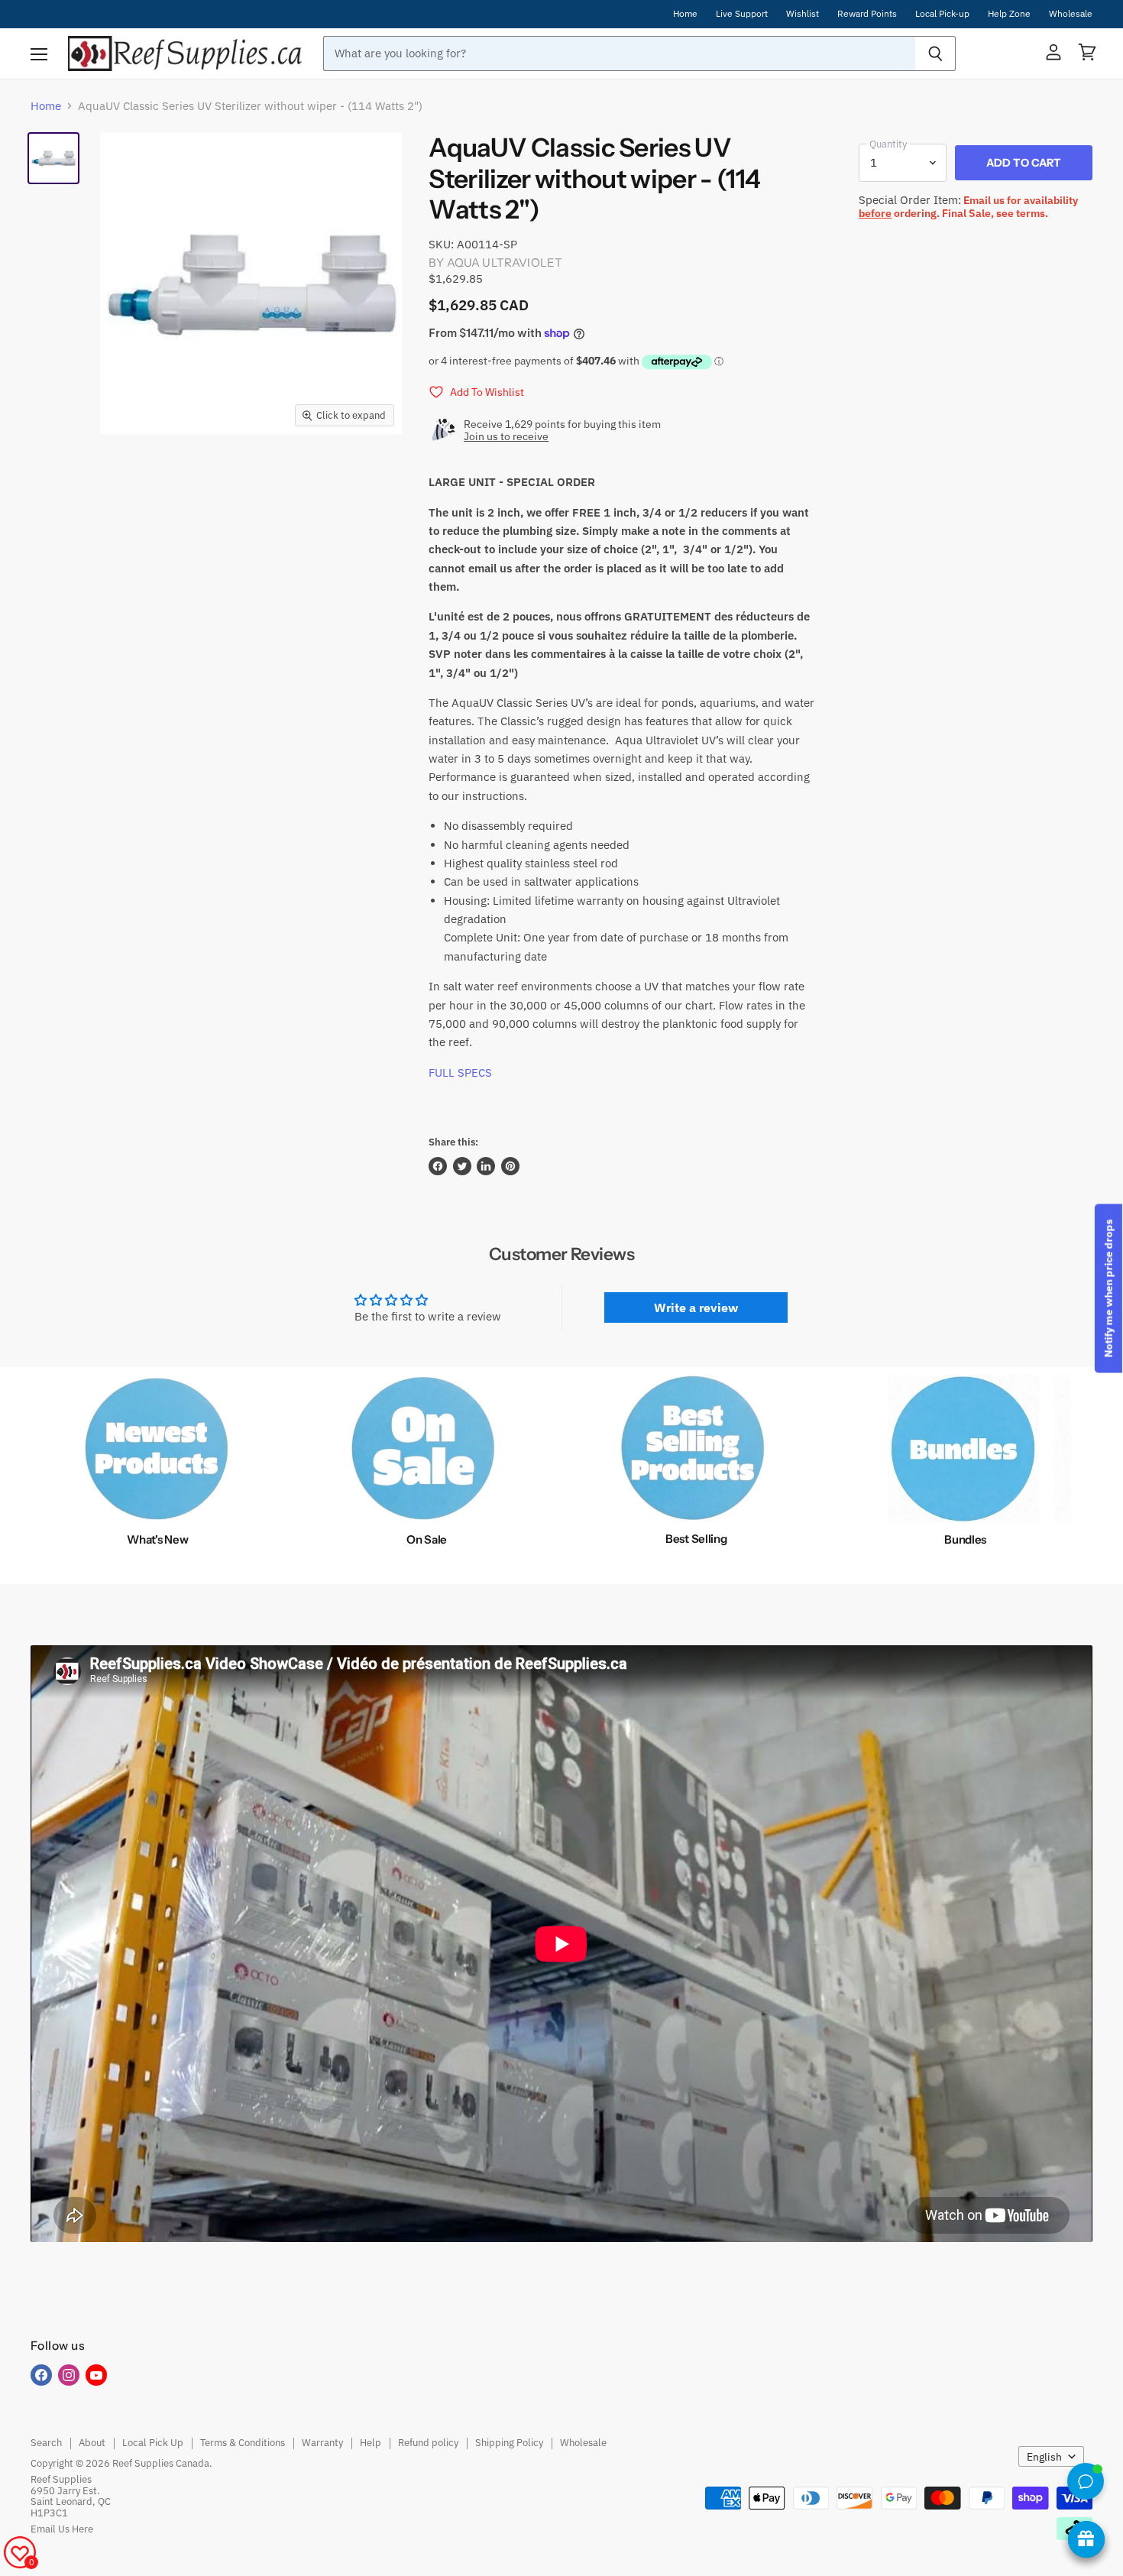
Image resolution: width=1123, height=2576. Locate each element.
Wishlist (803, 14)
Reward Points (867, 14)
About (92, 2443)
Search (46, 2443)
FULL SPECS (460, 1073)
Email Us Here (62, 2529)
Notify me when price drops (1108, 1288)
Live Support (742, 14)
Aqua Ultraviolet (505, 262)
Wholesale (1071, 14)
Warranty (322, 2443)
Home (685, 14)
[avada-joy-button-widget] (1086, 2539)
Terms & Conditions (243, 2443)
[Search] (935, 53)
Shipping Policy (509, 2443)
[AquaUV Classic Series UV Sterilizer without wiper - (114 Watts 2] (53, 158)
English (1044, 2457)
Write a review (696, 1307)
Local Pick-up (942, 14)
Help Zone (1009, 14)
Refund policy (428, 2443)
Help (371, 2443)
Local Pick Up (153, 2443)
